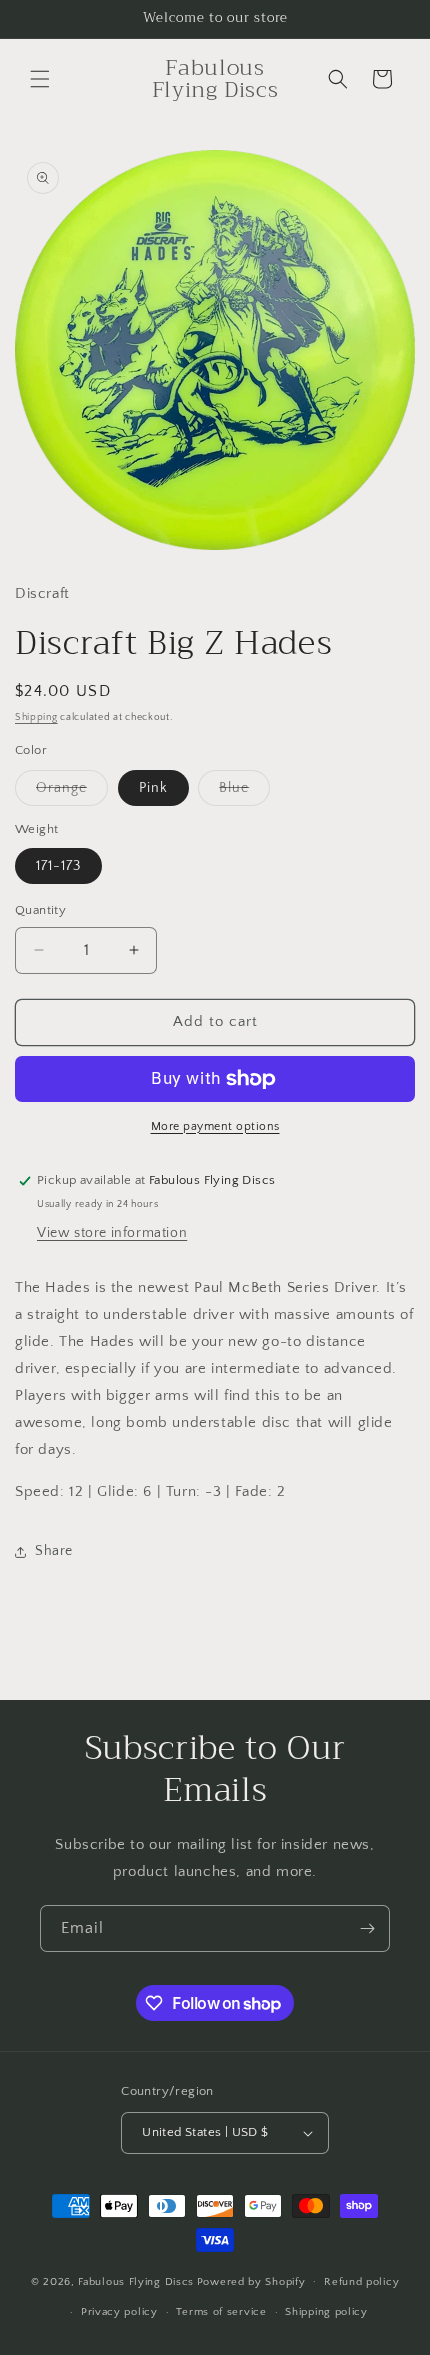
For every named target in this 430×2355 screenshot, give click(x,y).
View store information (112, 1233)
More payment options (215, 1126)
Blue (244, 792)
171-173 (58, 866)
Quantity (40, 910)
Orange (72, 792)
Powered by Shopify (251, 2281)
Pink (153, 788)
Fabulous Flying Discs (136, 2281)
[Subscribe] (367, 1928)
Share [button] (54, 1551)
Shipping (36, 717)
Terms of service (221, 2312)
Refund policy (361, 2282)
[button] (40, 79)
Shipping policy (326, 2312)
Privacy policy (119, 2312)
